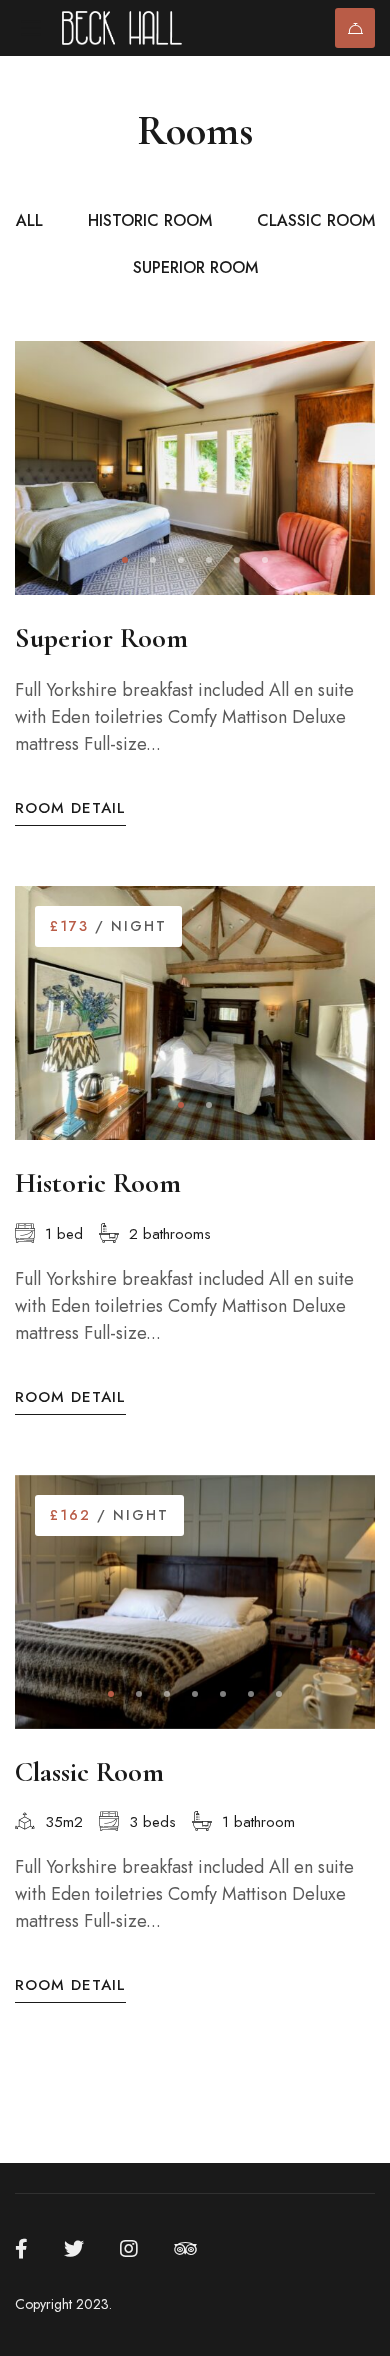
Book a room (355, 28)
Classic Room (89, 1772)
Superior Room (101, 638)
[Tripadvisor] (185, 2249)
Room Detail (70, 808)
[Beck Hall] (137, 28)
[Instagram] (129, 2249)
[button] (125, 560)
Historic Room (98, 1183)
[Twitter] (74, 2249)
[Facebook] (21, 2249)
